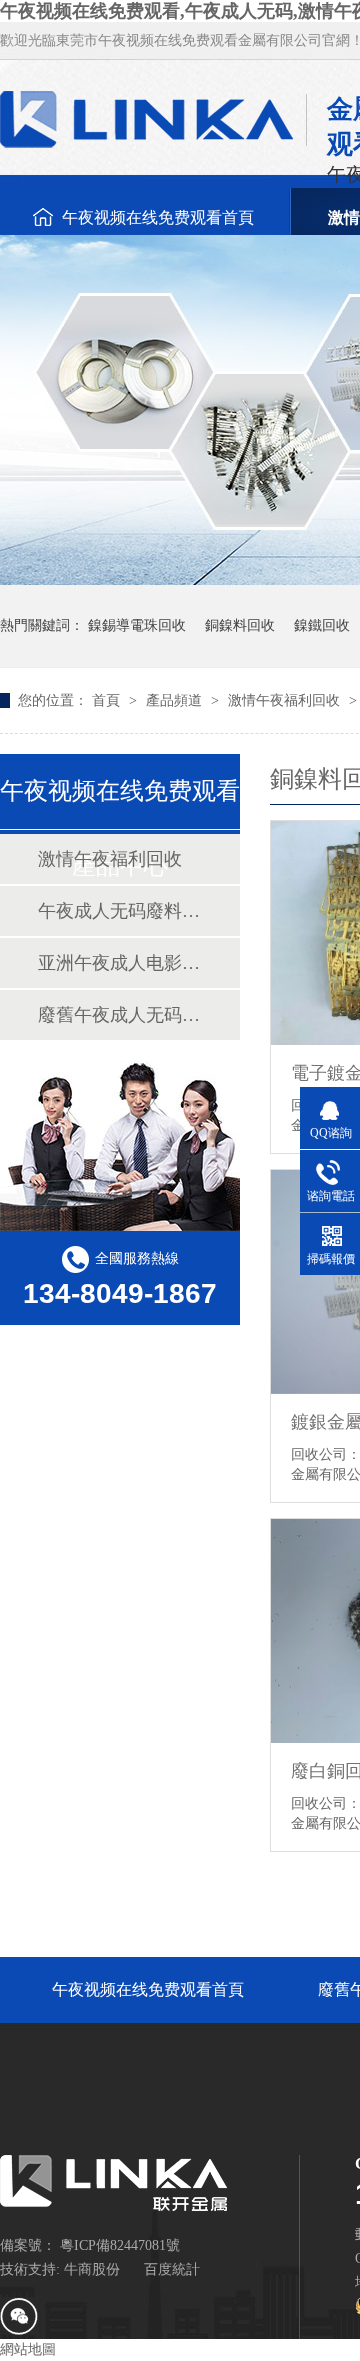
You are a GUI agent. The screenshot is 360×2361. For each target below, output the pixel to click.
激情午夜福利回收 (286, 700)
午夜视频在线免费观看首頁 (158, 217)
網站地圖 (28, 2349)
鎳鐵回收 (322, 625)
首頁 (108, 700)
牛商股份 (92, 2269)
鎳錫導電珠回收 (137, 625)
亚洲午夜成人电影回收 (119, 963)
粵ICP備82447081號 (120, 2245)
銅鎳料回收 (240, 625)
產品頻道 (176, 700)
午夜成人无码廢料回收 (119, 911)
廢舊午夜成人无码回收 (119, 1015)
